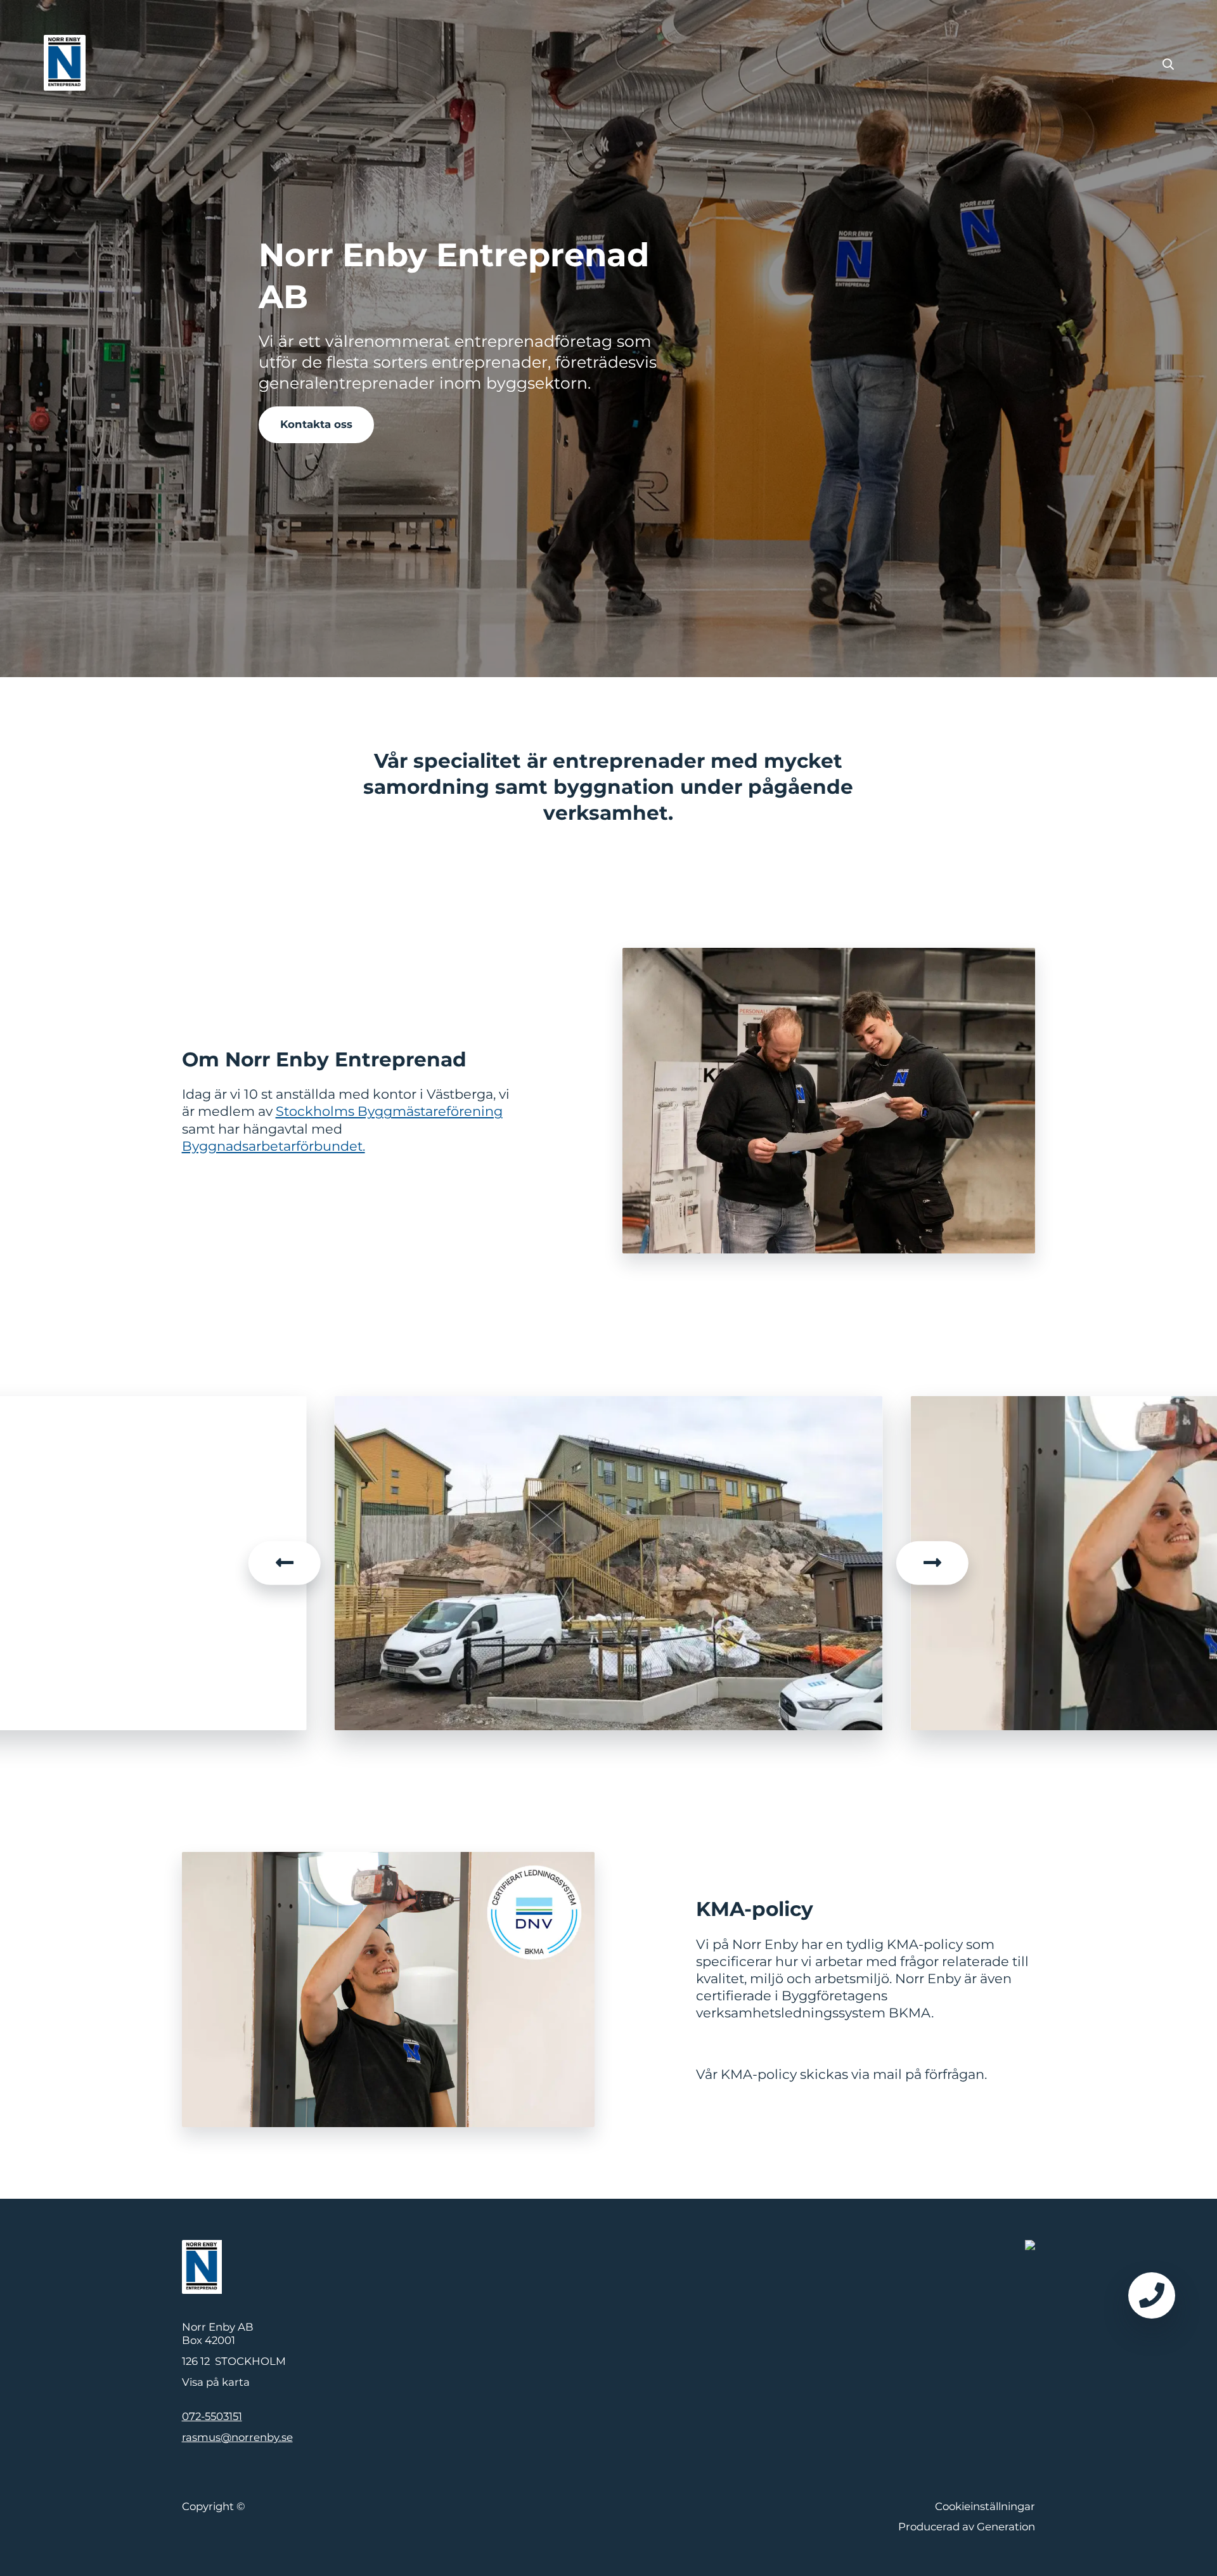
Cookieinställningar (985, 2506)
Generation (1006, 2527)
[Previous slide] (285, 1563)
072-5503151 (212, 2416)
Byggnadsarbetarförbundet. (274, 1146)
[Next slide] (932, 1563)
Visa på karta (216, 2382)
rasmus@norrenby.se (237, 2437)
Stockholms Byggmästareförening (389, 1111)
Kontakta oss (316, 424)
